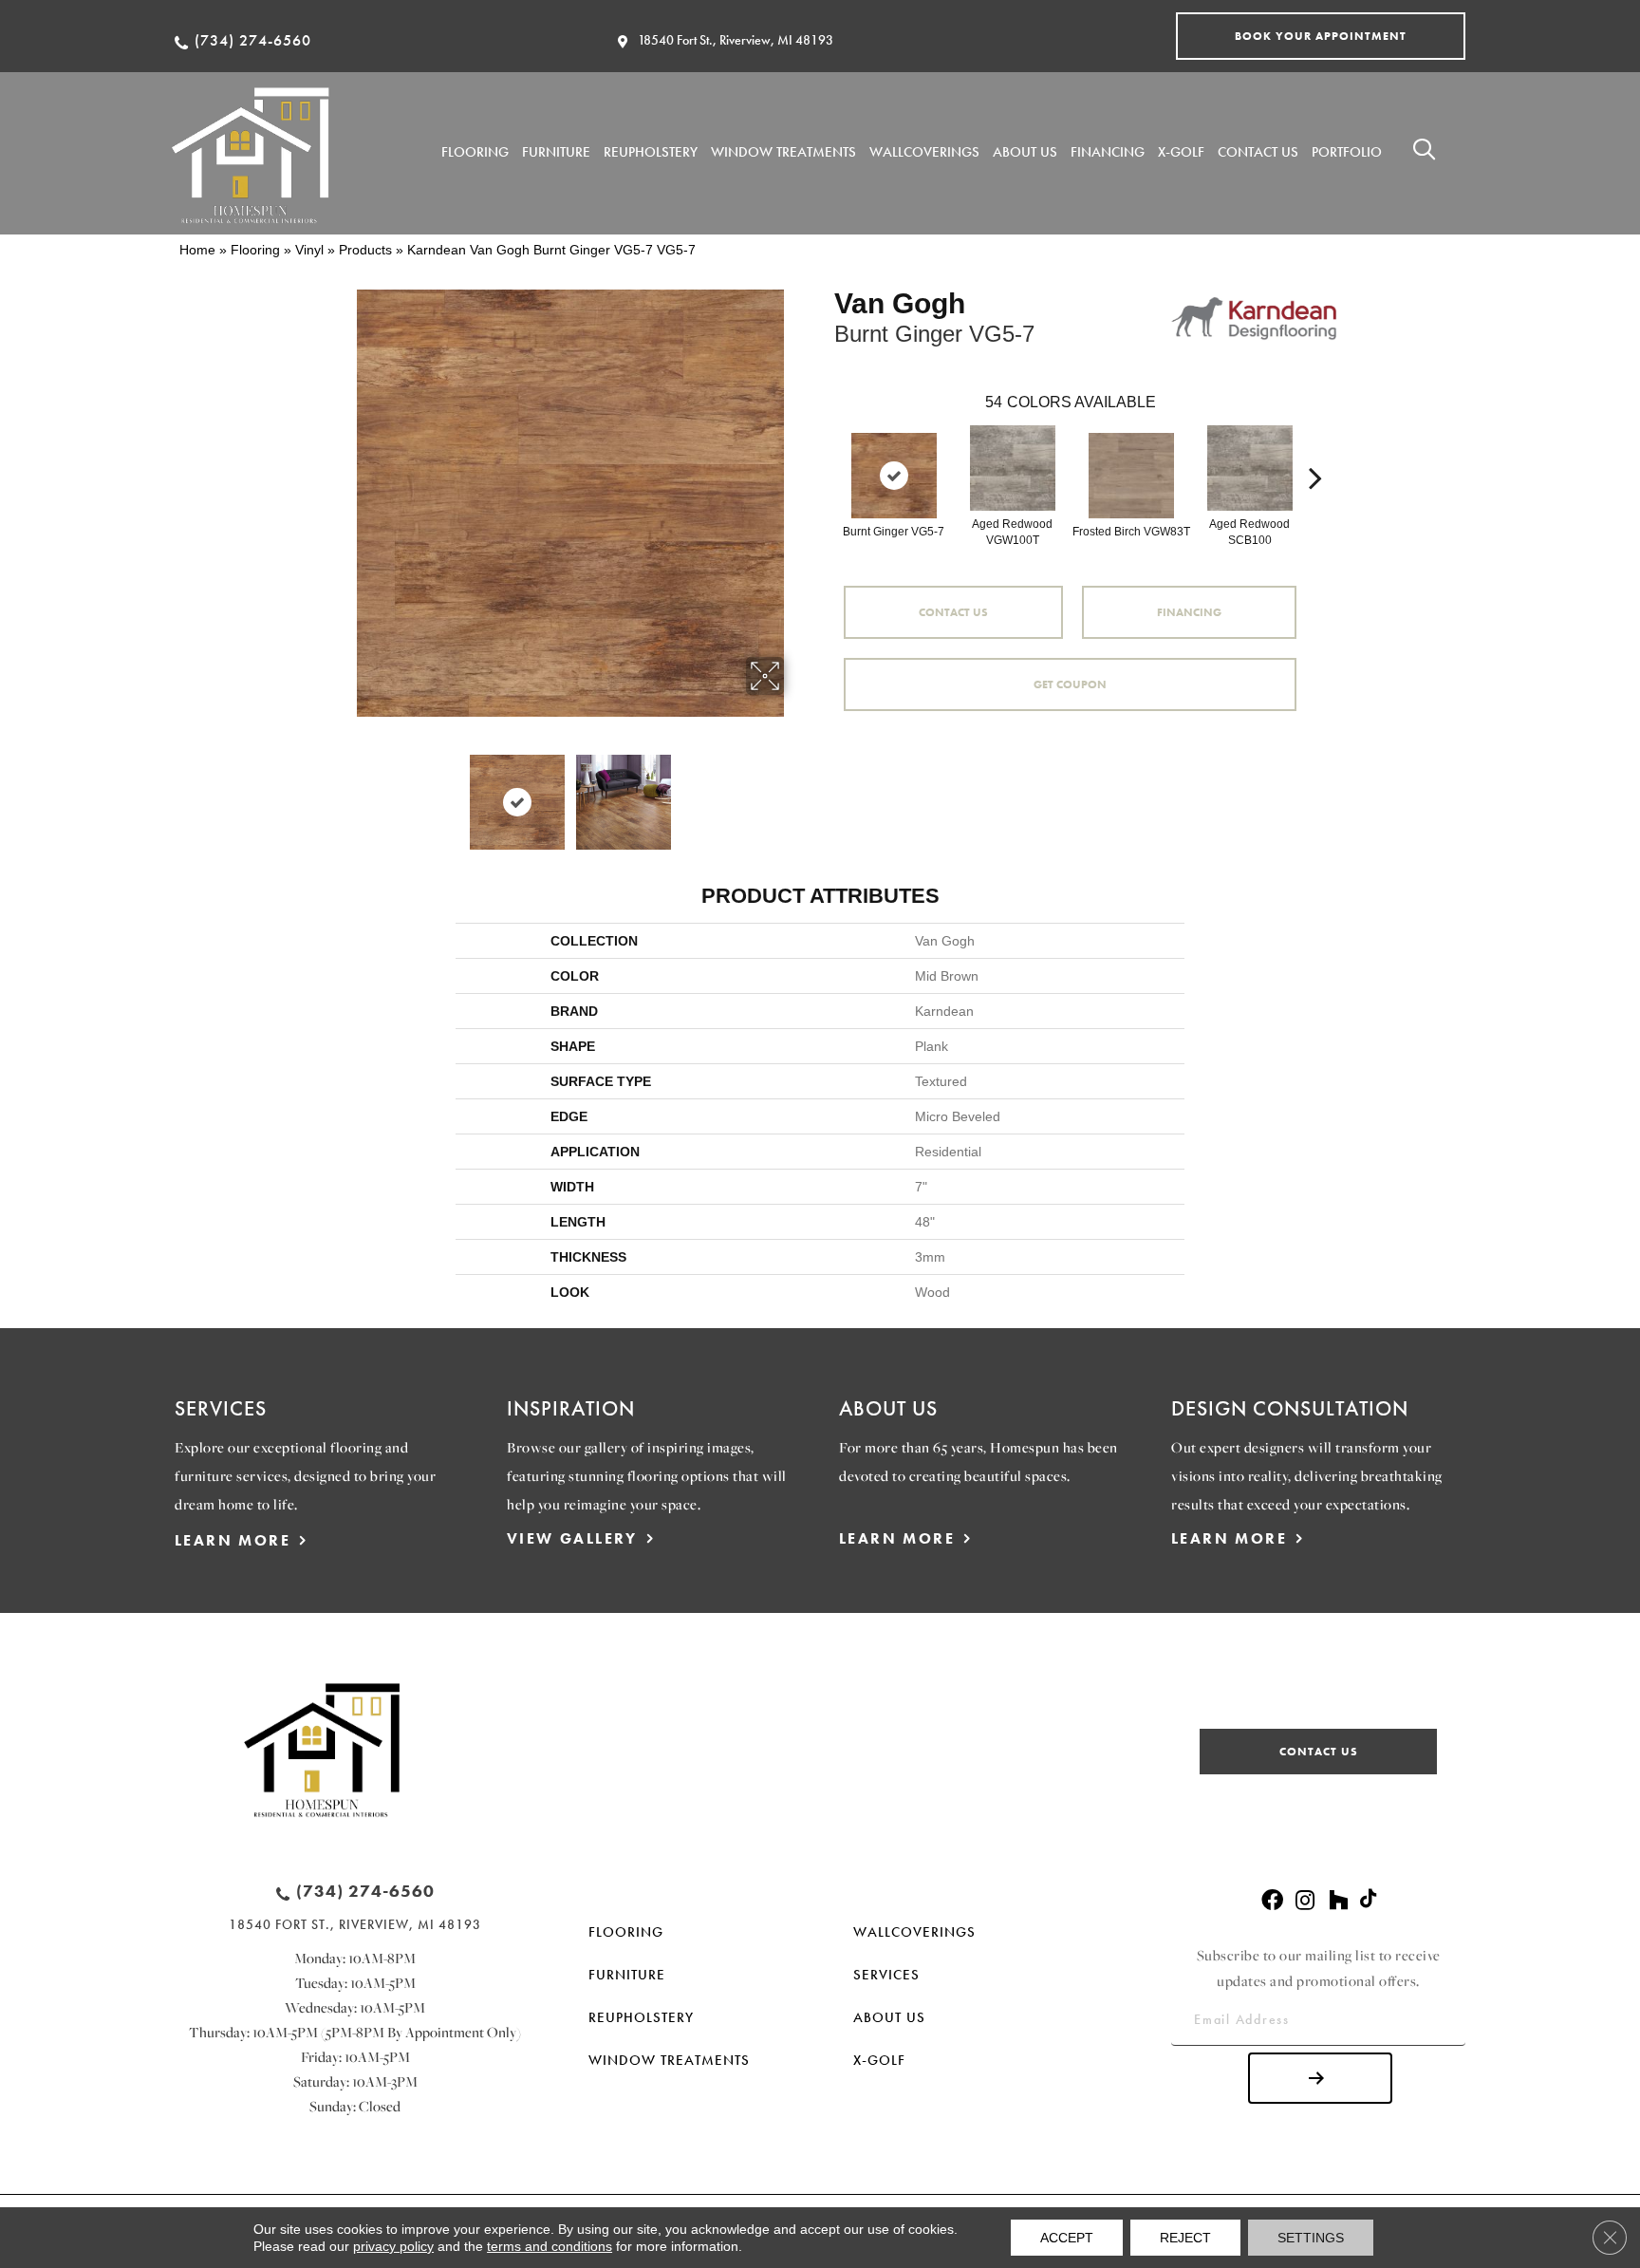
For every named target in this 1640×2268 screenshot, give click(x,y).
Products (365, 250)
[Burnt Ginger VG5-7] (894, 476)
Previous (344, 793)
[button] (1321, 36)
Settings (1311, 2238)
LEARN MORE (233, 1540)
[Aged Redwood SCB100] (1250, 468)
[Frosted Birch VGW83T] (1131, 476)
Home (197, 250)
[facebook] (1272, 1901)
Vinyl (309, 250)
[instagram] (1305, 1901)
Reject (1185, 2238)
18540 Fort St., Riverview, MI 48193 (736, 40)
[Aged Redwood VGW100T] (1013, 468)
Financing (1189, 612)
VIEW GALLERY (572, 1538)
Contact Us (953, 612)
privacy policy (393, 2246)
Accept (1067, 2238)
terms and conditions (550, 2246)
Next (796, 793)
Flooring (255, 250)
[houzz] (1338, 1901)
